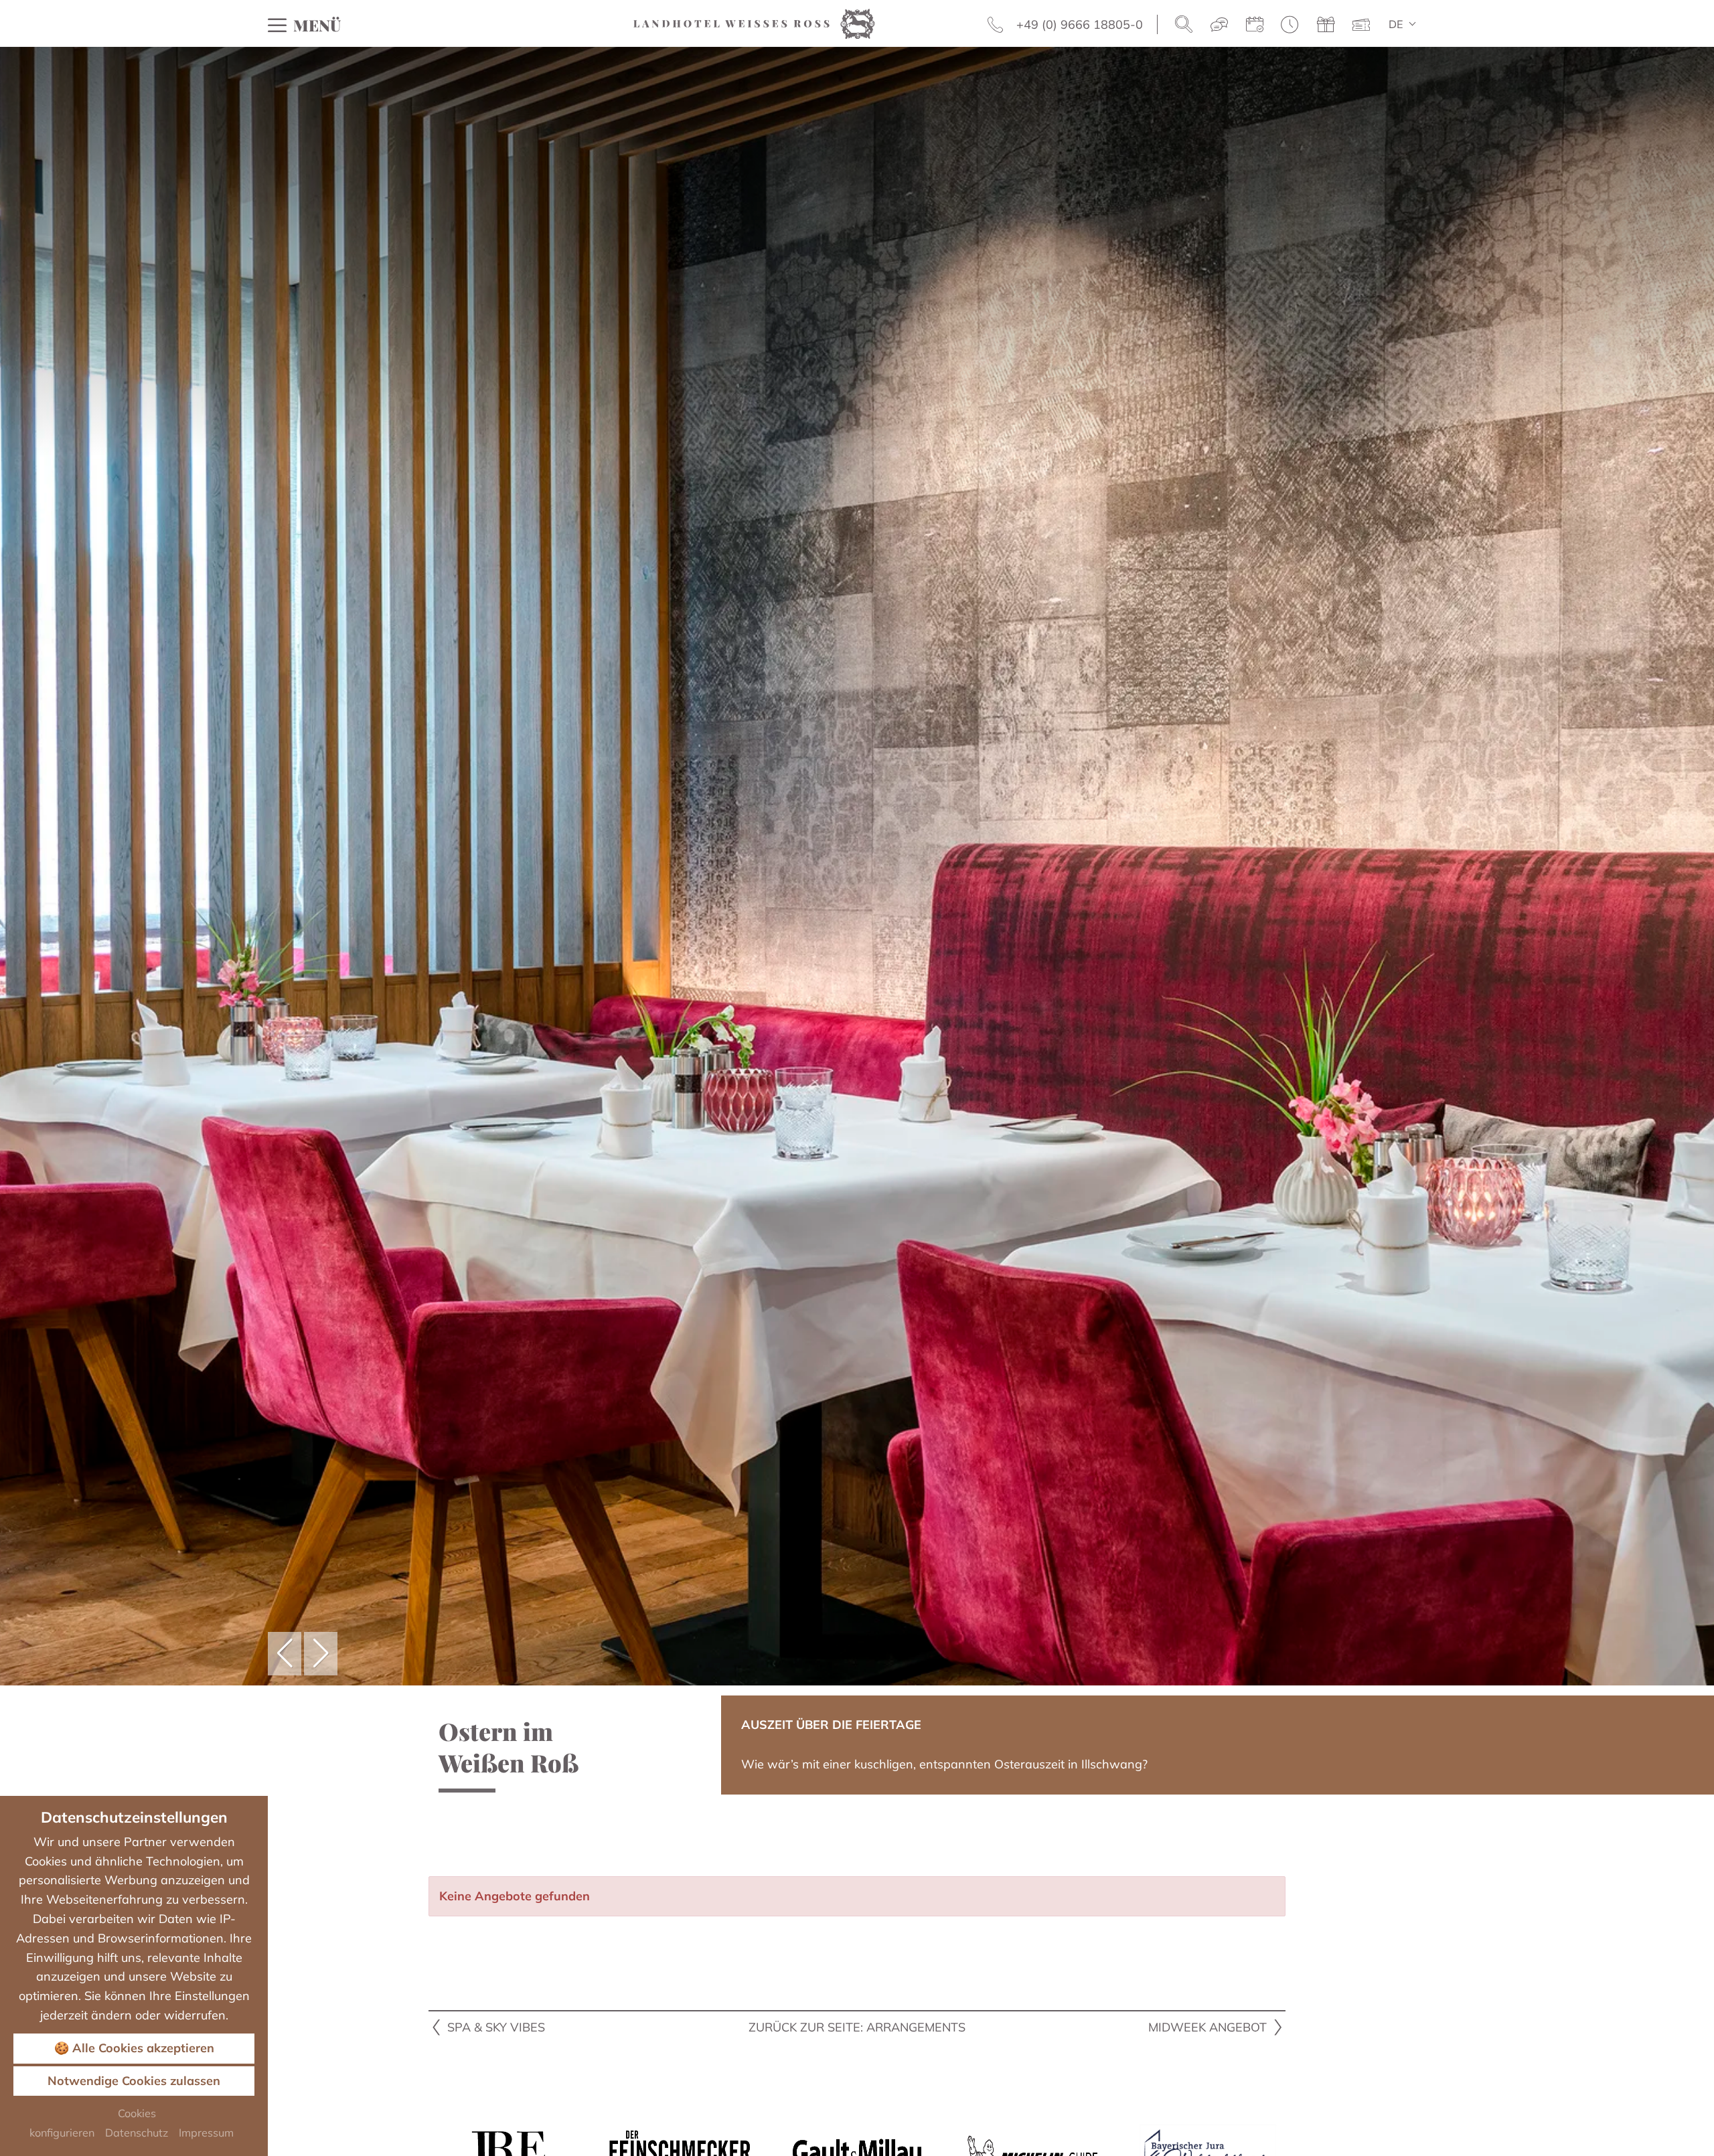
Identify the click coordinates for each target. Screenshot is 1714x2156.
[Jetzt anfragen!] (1219, 25)
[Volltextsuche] (1184, 25)
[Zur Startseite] (754, 22)
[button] (285, 1654)
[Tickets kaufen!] (1361, 25)
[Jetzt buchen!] (1255, 25)
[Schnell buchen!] (1290, 25)
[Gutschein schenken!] (1326, 25)
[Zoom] (857, 866)
